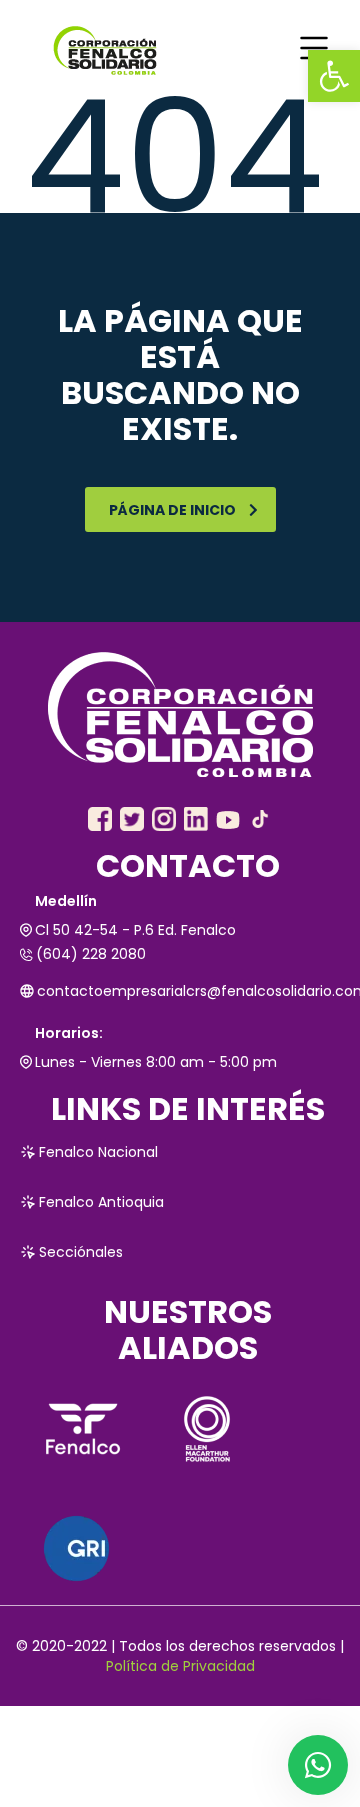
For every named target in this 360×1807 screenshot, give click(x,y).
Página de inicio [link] (172, 510)
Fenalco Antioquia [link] (101, 1202)
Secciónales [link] (81, 1252)
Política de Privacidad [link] (180, 1666)
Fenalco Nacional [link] (98, 1152)
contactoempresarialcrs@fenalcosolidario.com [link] (188, 991)
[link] (334, 76)
